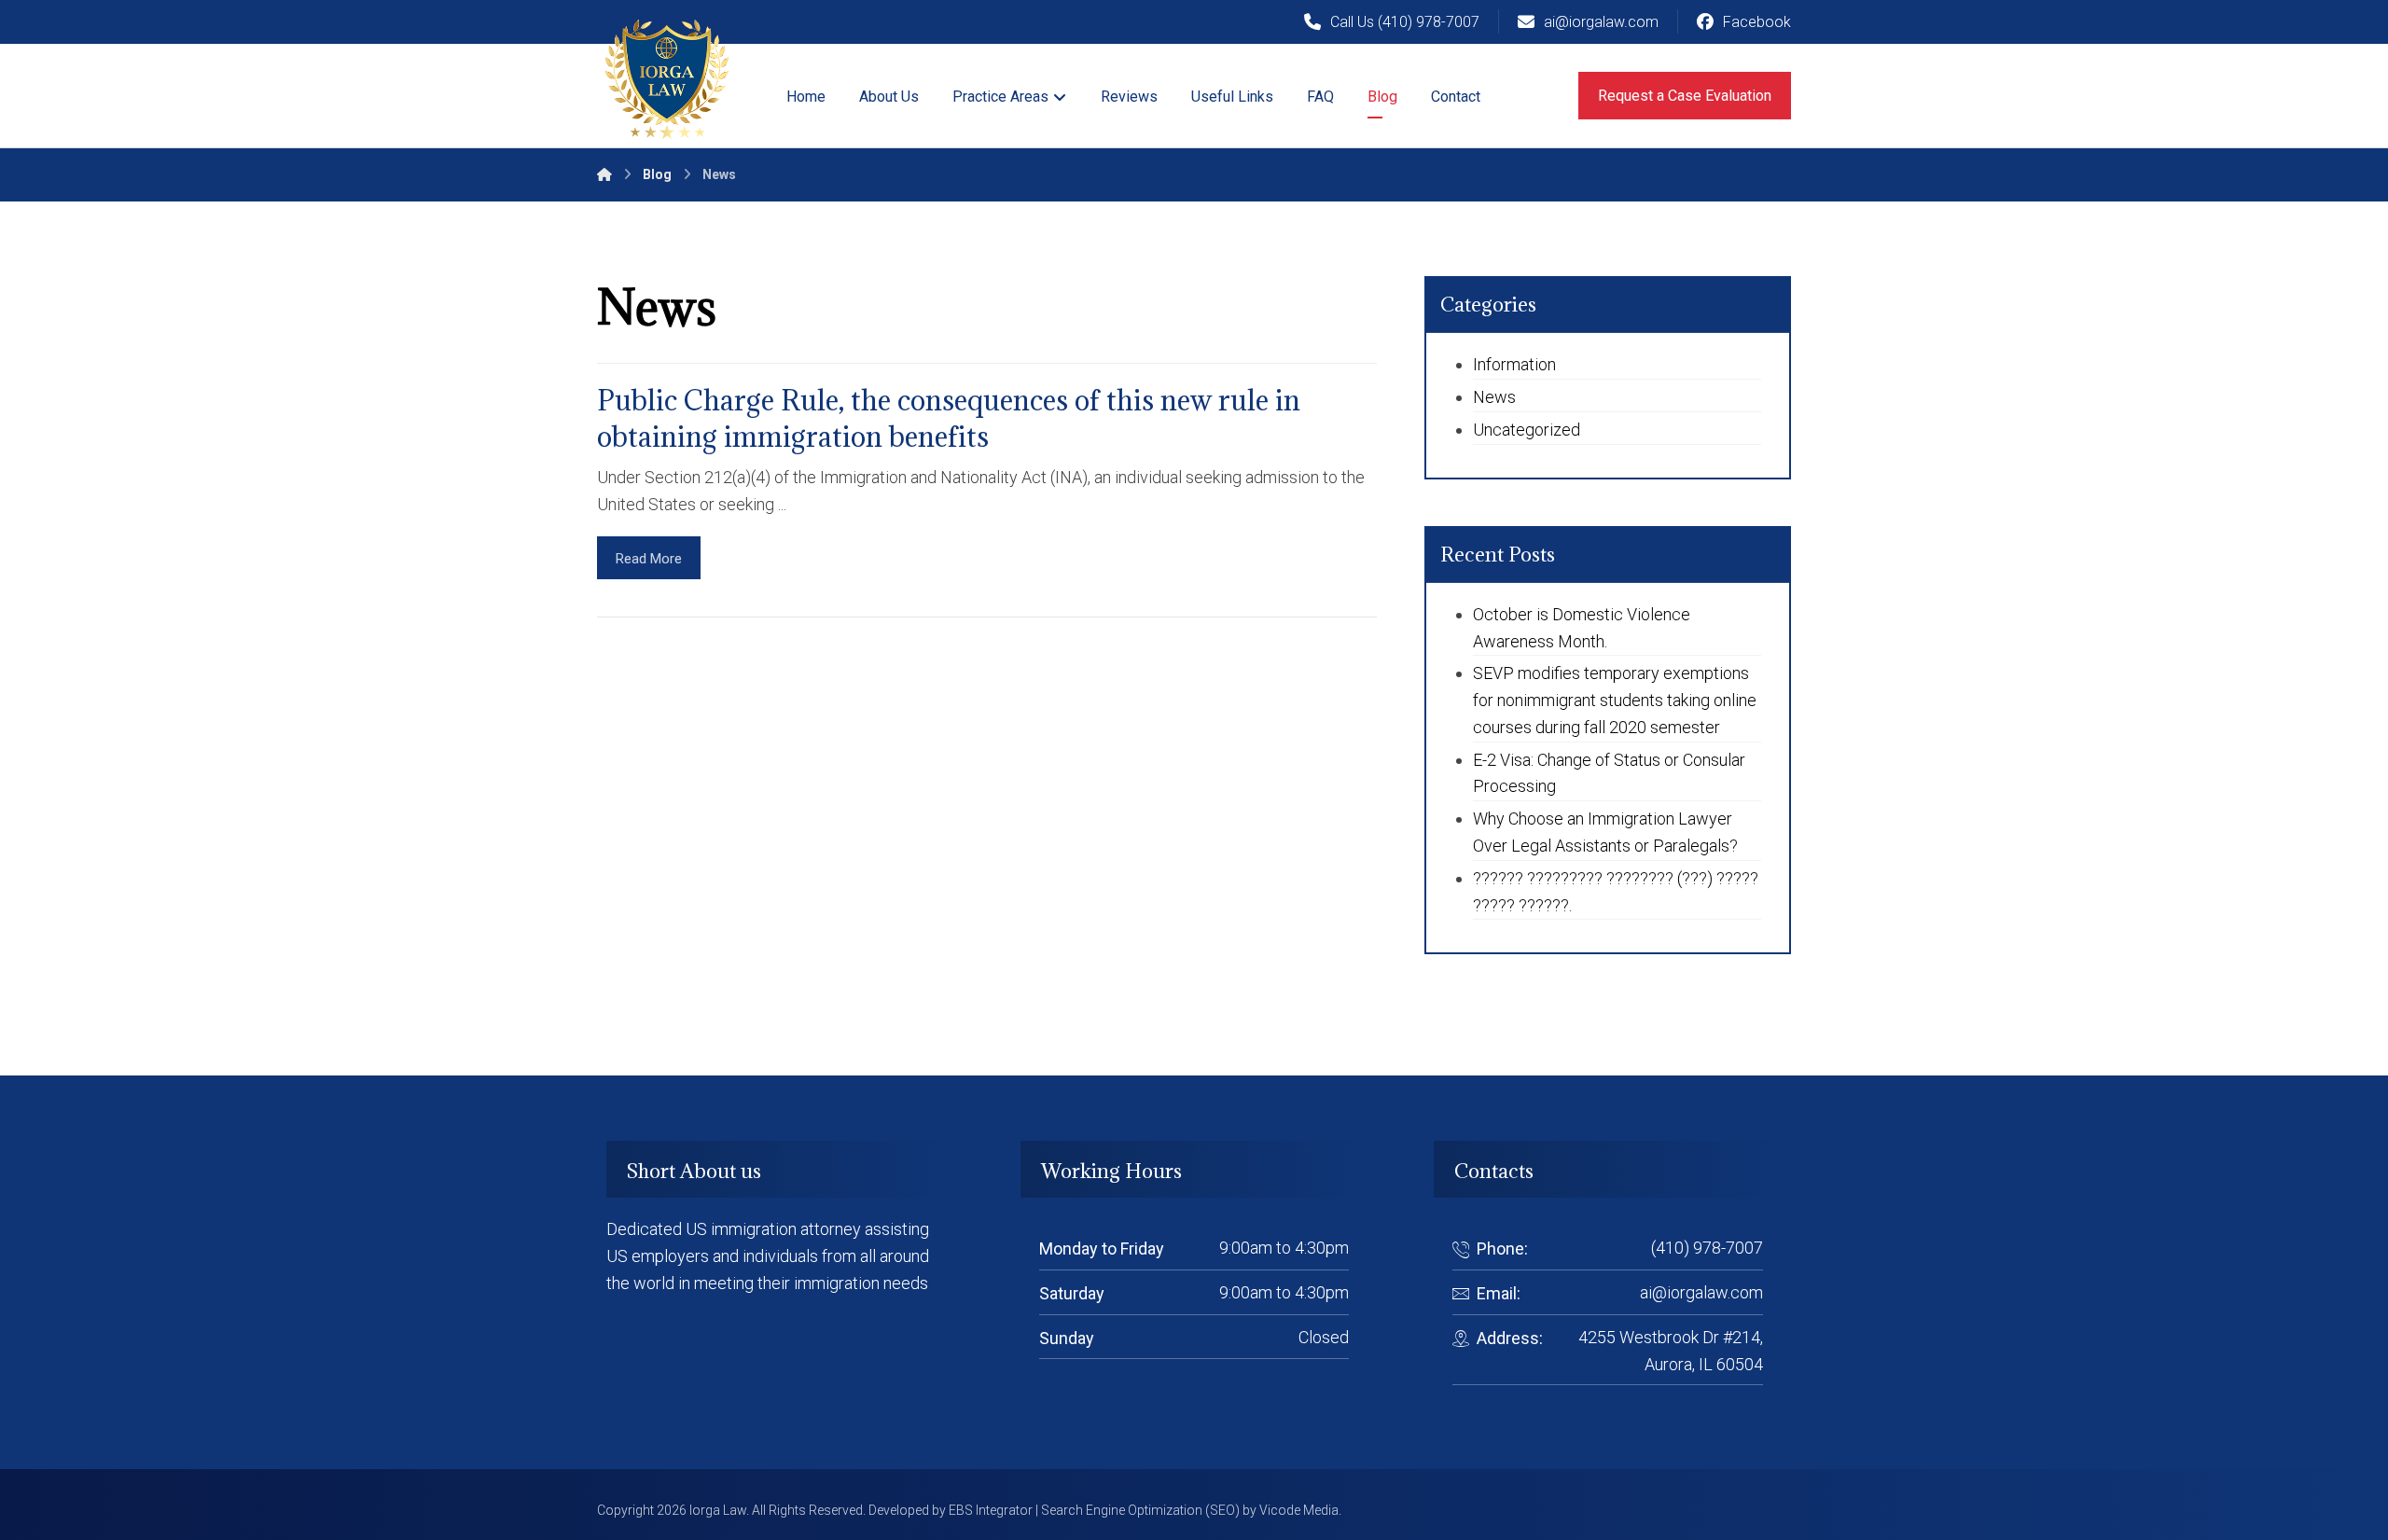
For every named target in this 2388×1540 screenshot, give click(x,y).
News (1494, 397)
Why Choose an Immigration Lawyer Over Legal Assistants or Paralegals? (1605, 832)
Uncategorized (1527, 430)
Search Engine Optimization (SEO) (1140, 1510)
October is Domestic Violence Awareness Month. (1582, 628)
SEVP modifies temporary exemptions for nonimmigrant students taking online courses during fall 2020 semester (1615, 700)
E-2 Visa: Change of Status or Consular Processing (1609, 773)
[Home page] (604, 174)
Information (1514, 364)
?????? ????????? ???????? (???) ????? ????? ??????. (1616, 892)
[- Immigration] (667, 79)
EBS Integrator (991, 1510)
